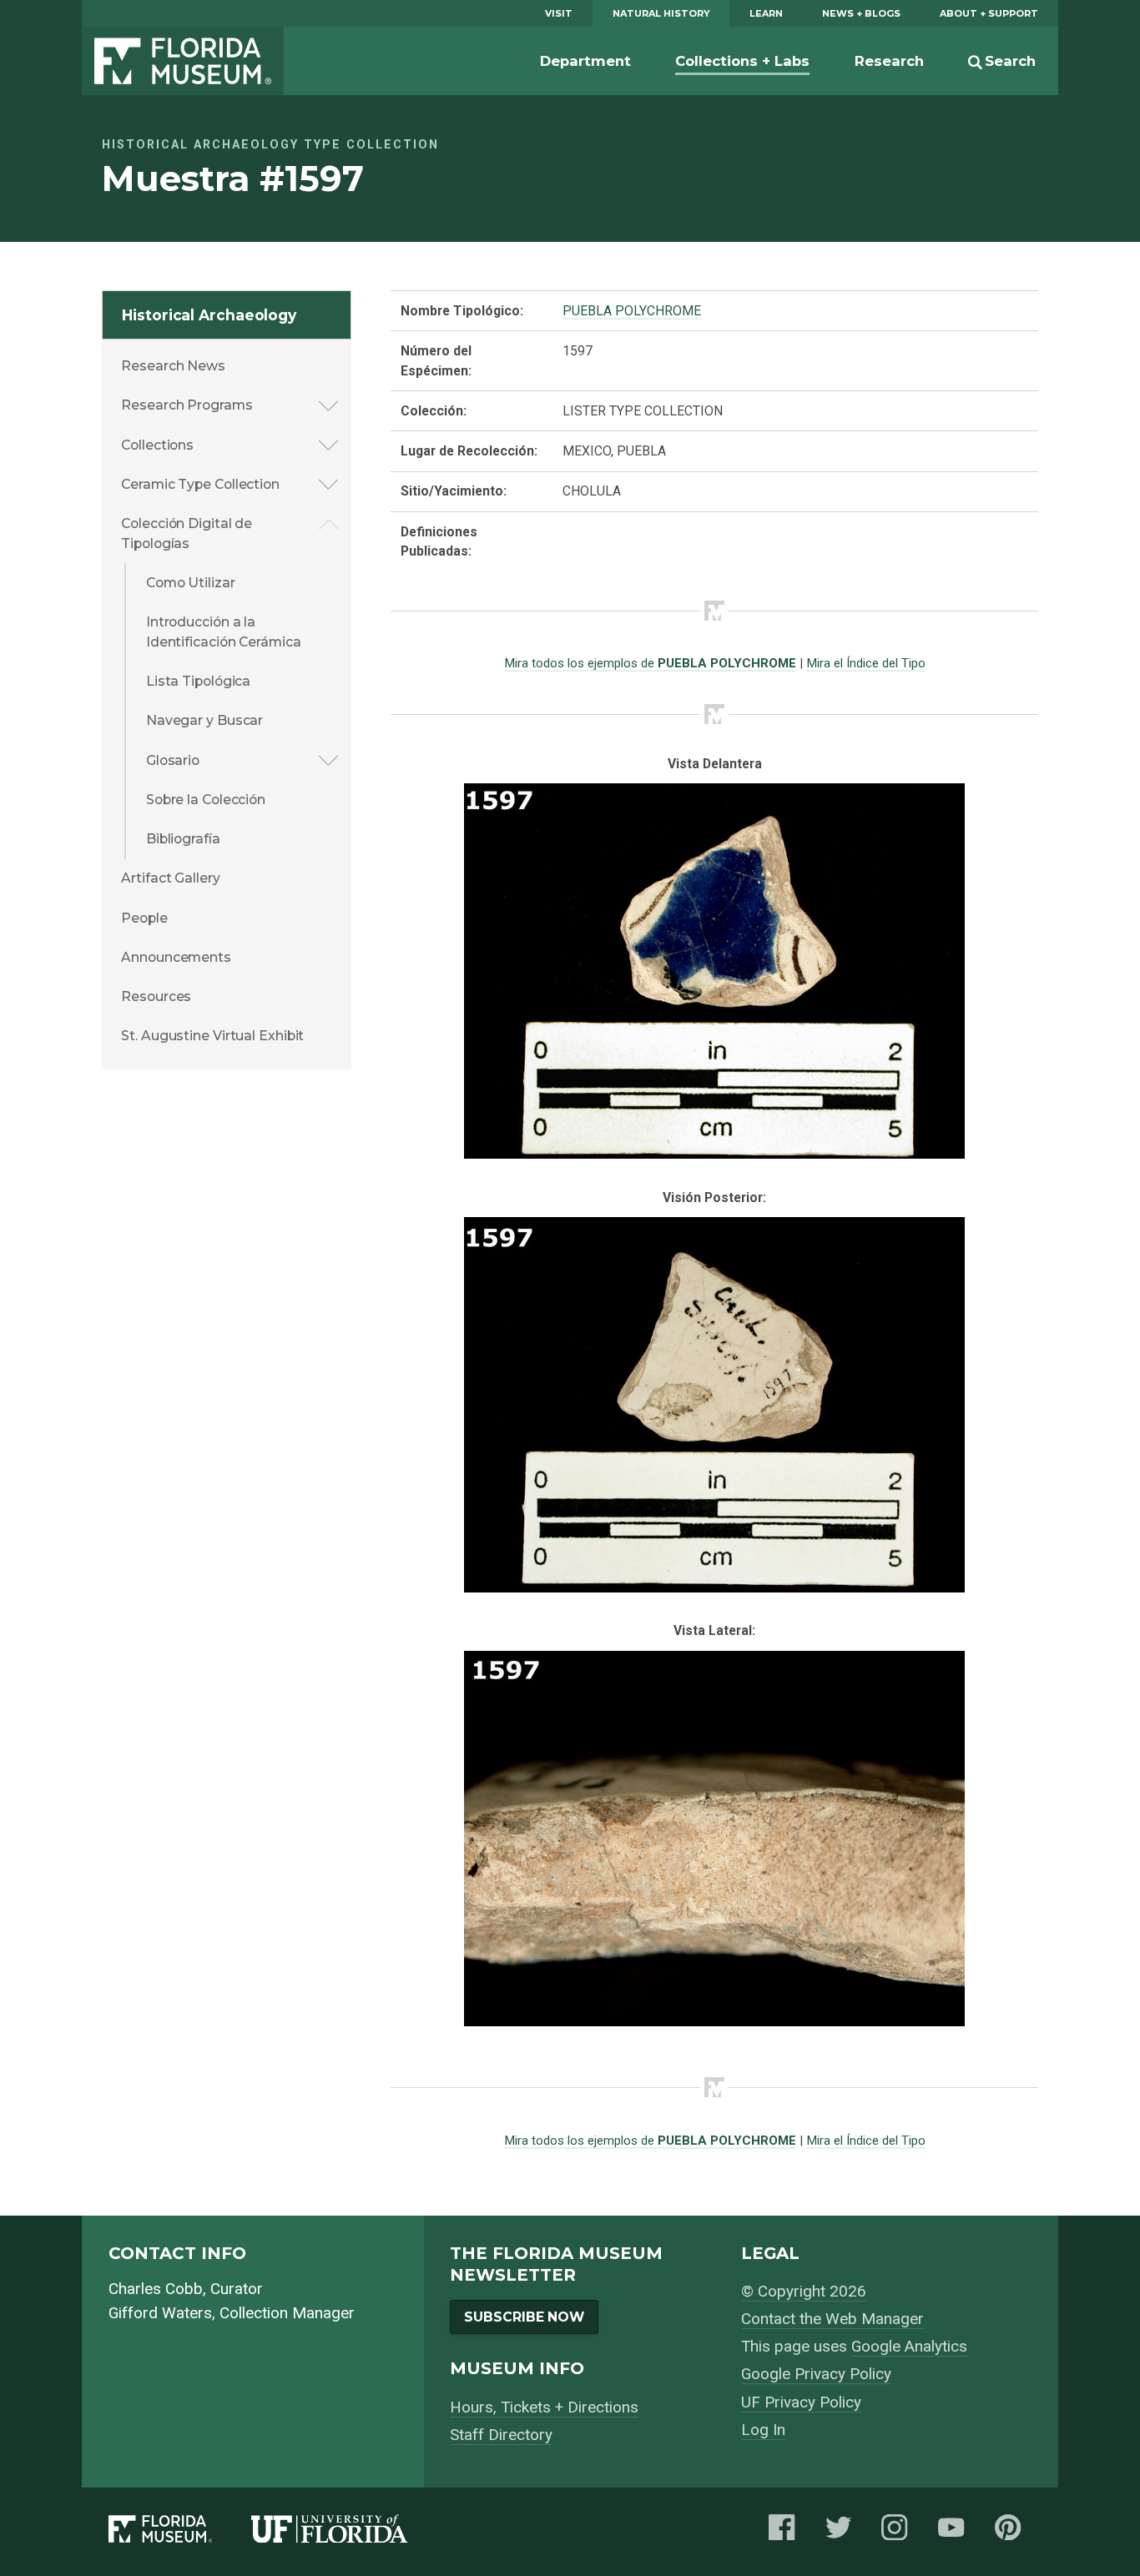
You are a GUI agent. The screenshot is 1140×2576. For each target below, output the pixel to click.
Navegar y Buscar (204, 720)
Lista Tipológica (198, 681)
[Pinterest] (1013, 2532)
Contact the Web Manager (832, 2319)
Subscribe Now (524, 2317)
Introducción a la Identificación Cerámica (224, 632)
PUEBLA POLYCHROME (632, 311)
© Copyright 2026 (804, 2291)
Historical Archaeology (209, 315)
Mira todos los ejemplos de (650, 663)
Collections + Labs (742, 61)
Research (889, 61)
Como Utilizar (191, 583)
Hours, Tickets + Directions (544, 2407)
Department (585, 61)
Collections (157, 445)
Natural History (661, 13)
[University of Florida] (349, 2532)
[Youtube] (956, 2532)
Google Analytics (909, 2346)
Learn (766, 13)
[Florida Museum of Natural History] (180, 2532)
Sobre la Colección (206, 800)
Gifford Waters (160, 2313)
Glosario (173, 760)
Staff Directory (501, 2435)
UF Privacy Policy (801, 2402)
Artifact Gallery (170, 878)
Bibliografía (183, 839)
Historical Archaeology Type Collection (270, 144)
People (144, 918)
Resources (156, 996)
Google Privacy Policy (816, 2374)
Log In (763, 2430)
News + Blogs (861, 13)
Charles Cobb (156, 2289)
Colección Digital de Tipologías (187, 533)
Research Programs (187, 405)
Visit (559, 13)
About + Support (989, 13)
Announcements (176, 957)
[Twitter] (844, 2532)
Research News (173, 366)
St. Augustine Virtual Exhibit (212, 1036)
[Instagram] (900, 2532)
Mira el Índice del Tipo (866, 663)
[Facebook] (787, 2532)
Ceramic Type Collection (200, 484)
